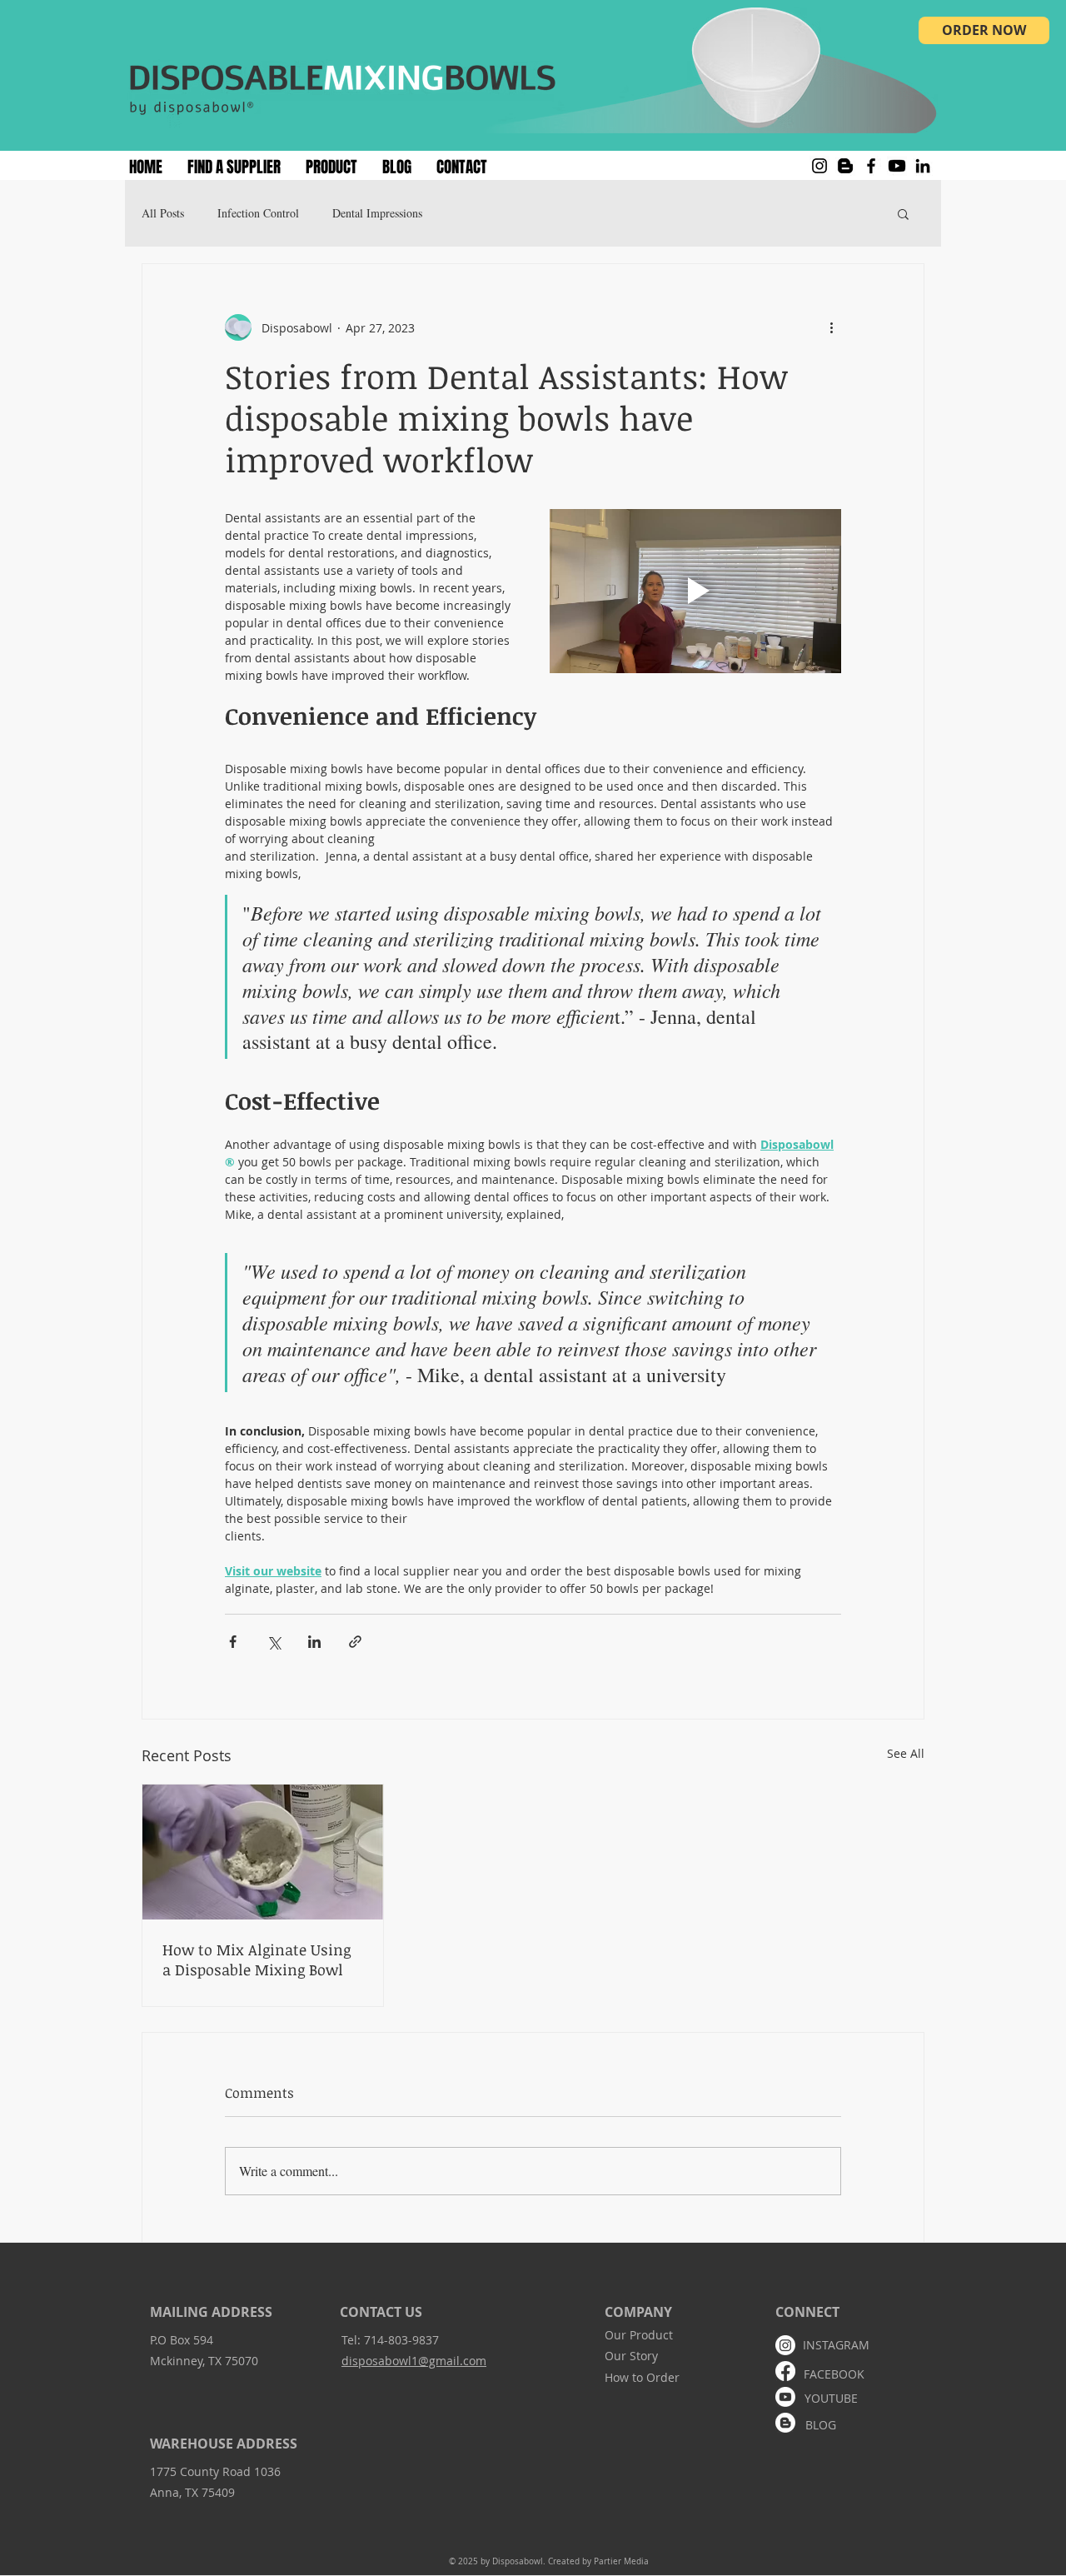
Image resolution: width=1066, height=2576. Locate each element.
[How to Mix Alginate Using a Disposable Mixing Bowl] (263, 1852)
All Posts (163, 213)
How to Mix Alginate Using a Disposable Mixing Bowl (257, 1959)
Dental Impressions (377, 213)
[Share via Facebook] (233, 1642)
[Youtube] (897, 166)
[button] (903, 213)
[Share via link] (355, 1642)
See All (906, 1753)
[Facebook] (871, 166)
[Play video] (695, 591)
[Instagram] (819, 166)
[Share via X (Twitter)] (274, 1642)
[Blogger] (845, 166)
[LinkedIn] (923, 166)
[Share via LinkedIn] (314, 1642)
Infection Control (258, 213)
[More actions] (831, 327)
